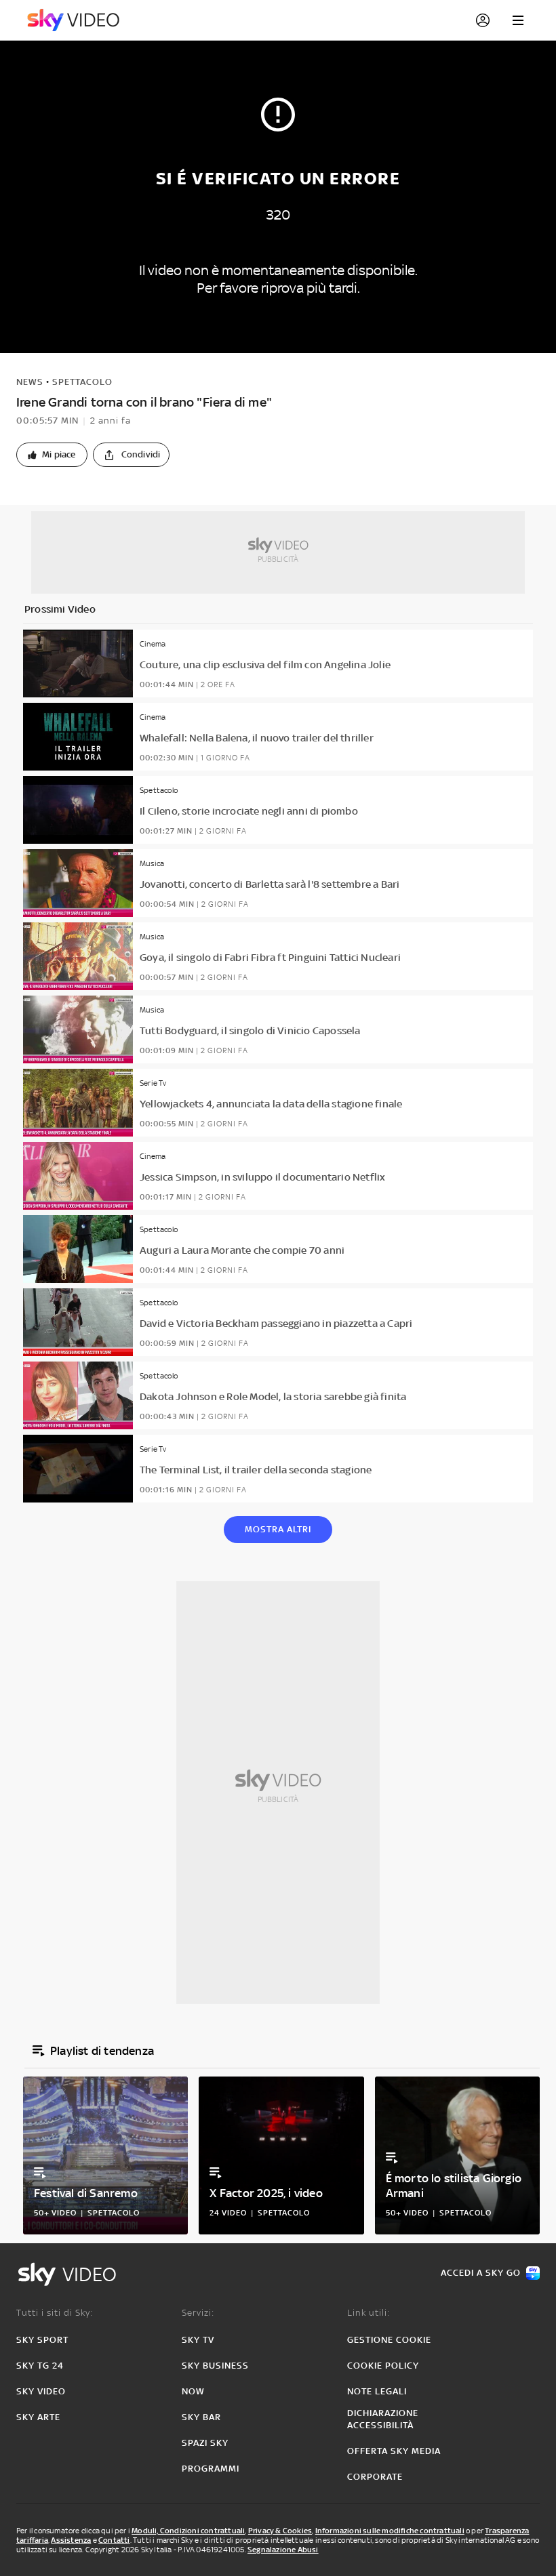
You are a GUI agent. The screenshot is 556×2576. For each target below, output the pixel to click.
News (30, 382)
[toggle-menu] (518, 20)
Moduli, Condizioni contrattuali (188, 2531)
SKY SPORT (42, 2340)
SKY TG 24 (40, 2366)
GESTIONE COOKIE (389, 2340)
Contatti (114, 2540)
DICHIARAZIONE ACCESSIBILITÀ (383, 2419)
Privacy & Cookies (280, 2531)
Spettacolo (82, 382)
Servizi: (198, 2313)
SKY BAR (201, 2417)
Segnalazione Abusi (283, 2550)
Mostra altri (278, 1529)
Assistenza (71, 2540)
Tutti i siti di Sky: (55, 2313)
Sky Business (215, 2366)
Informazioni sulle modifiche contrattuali (390, 2531)
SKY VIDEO (41, 2391)
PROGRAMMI (211, 2469)
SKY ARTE (38, 2417)
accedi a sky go (481, 2273)
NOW (193, 2391)
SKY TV (198, 2340)
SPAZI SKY (205, 2443)
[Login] (483, 20)
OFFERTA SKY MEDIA (394, 2451)
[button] (52, 455)
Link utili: (369, 2313)
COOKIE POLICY (383, 2366)
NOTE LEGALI (377, 2391)
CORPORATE (375, 2477)
